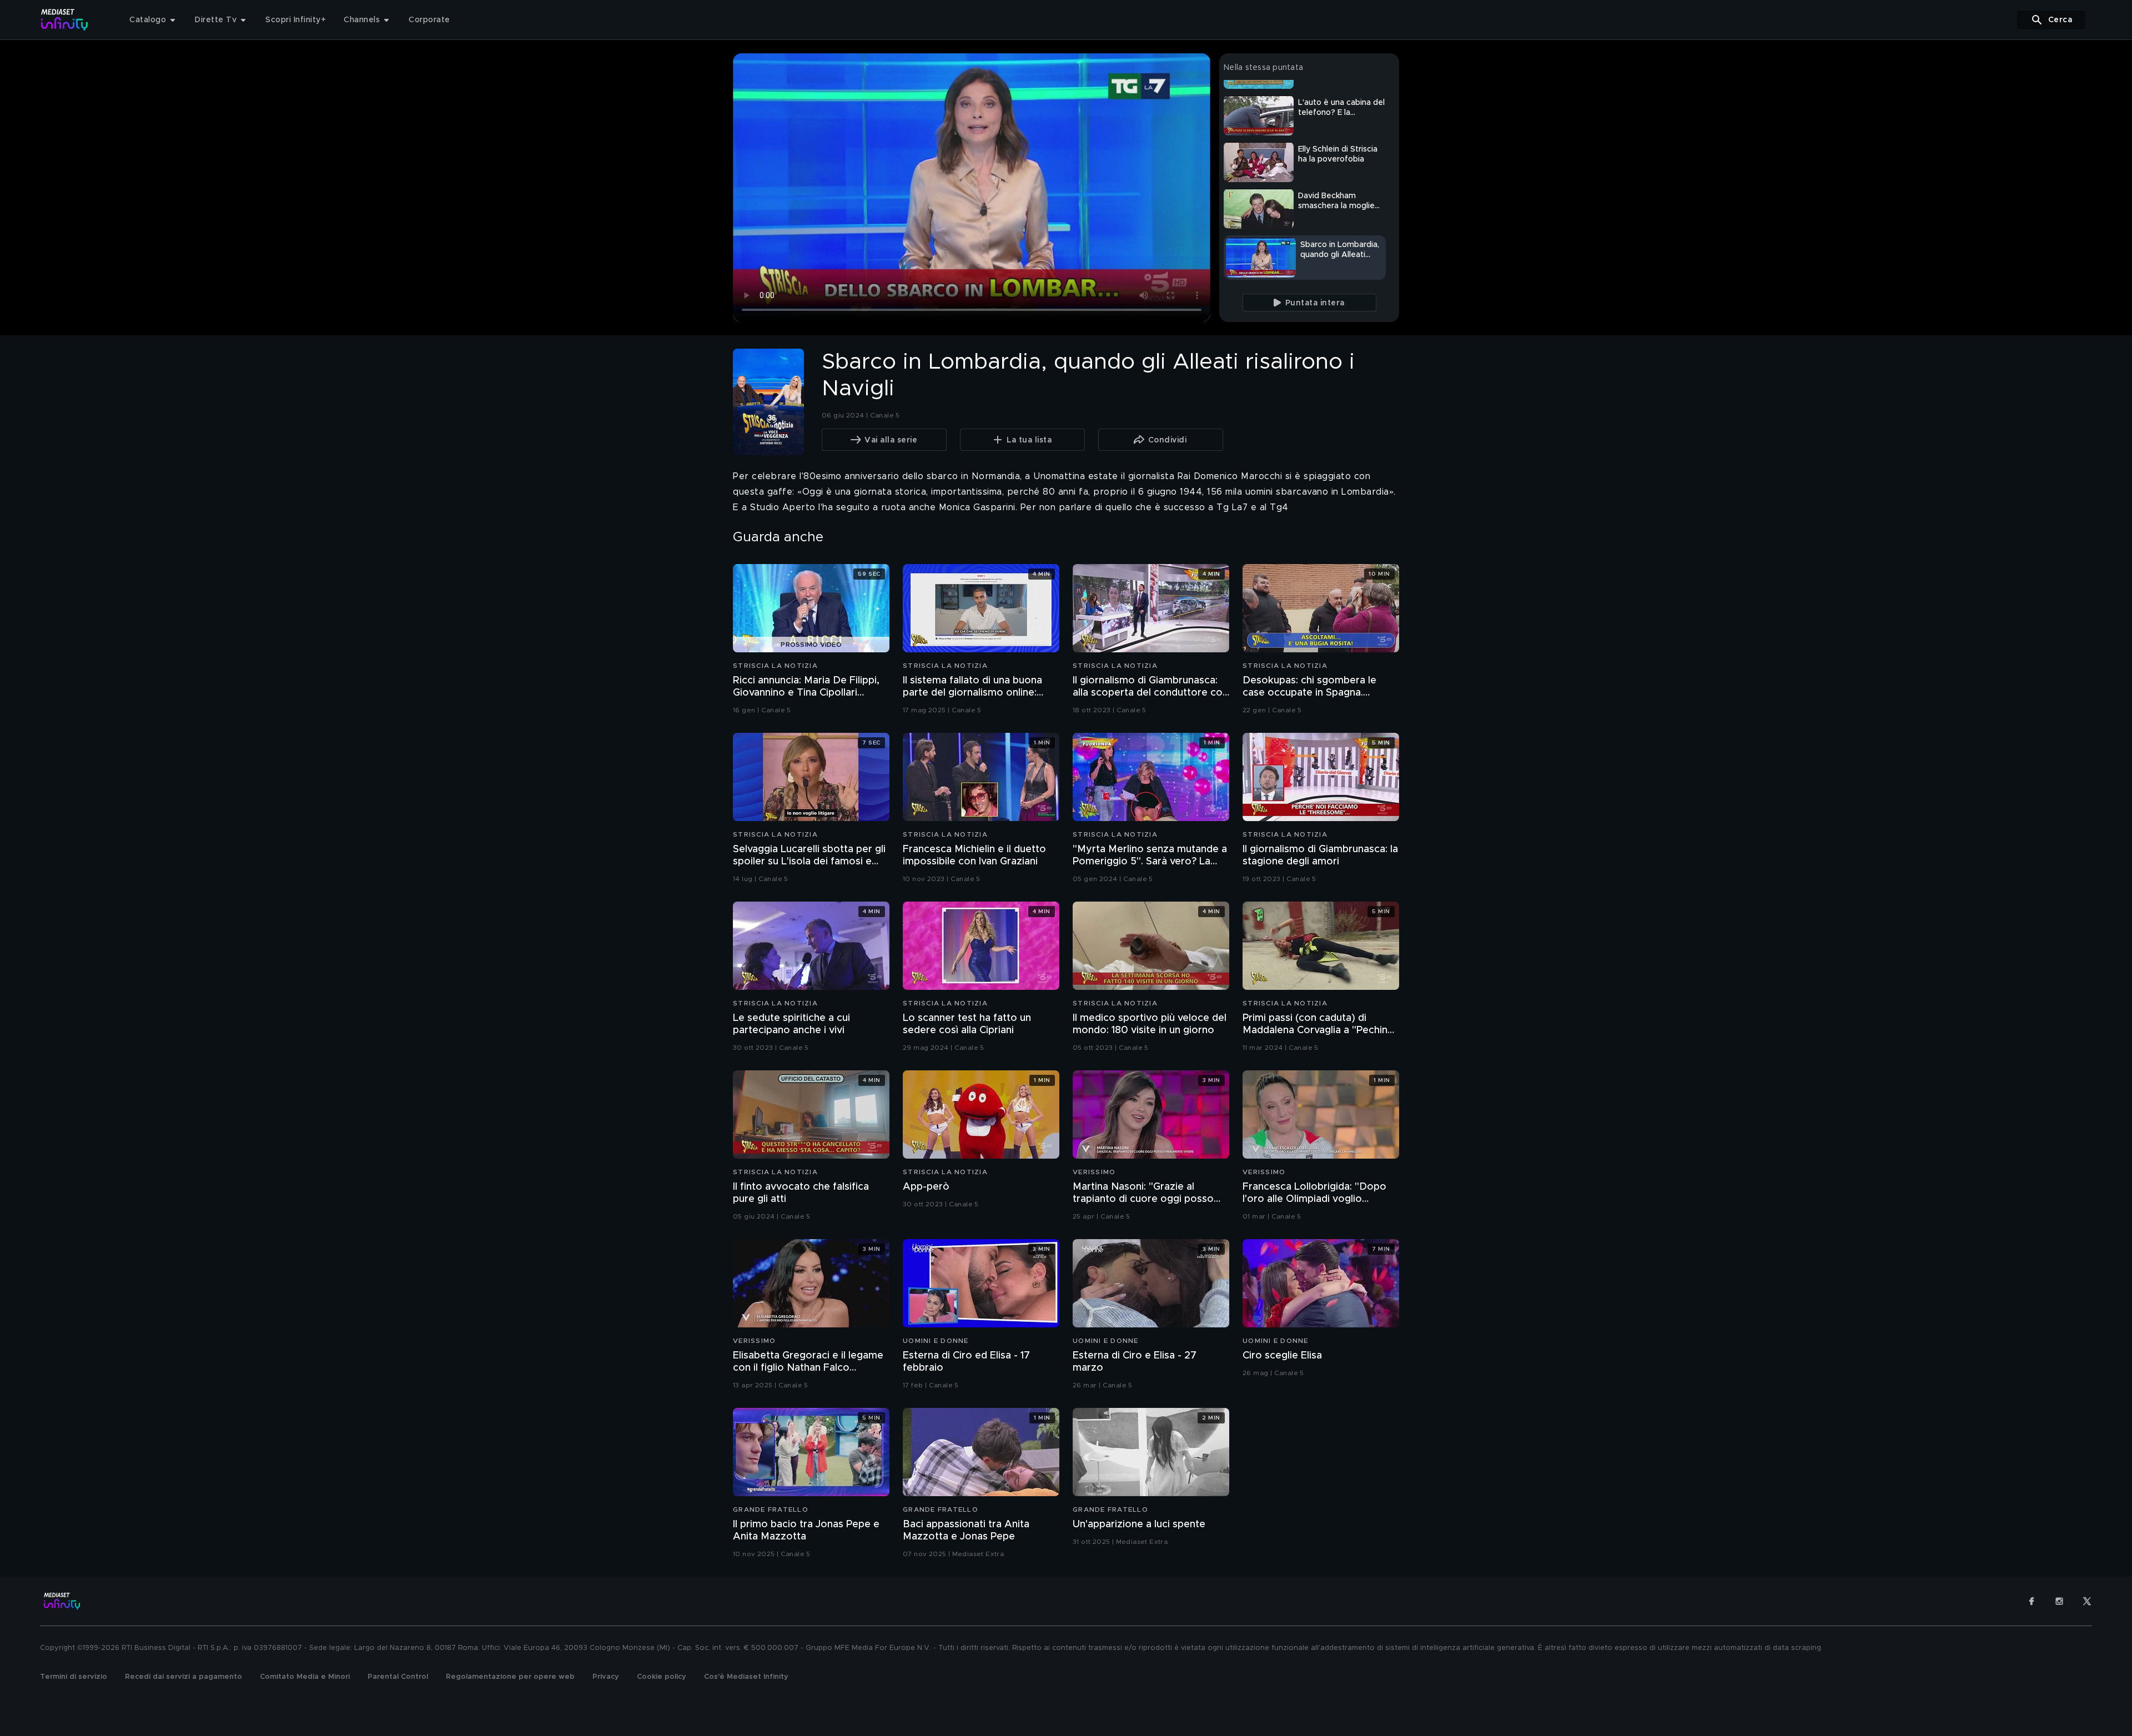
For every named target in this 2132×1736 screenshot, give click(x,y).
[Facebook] (2032, 1601)
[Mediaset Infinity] (65, 20)
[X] (2087, 1601)
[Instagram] (2059, 1601)
